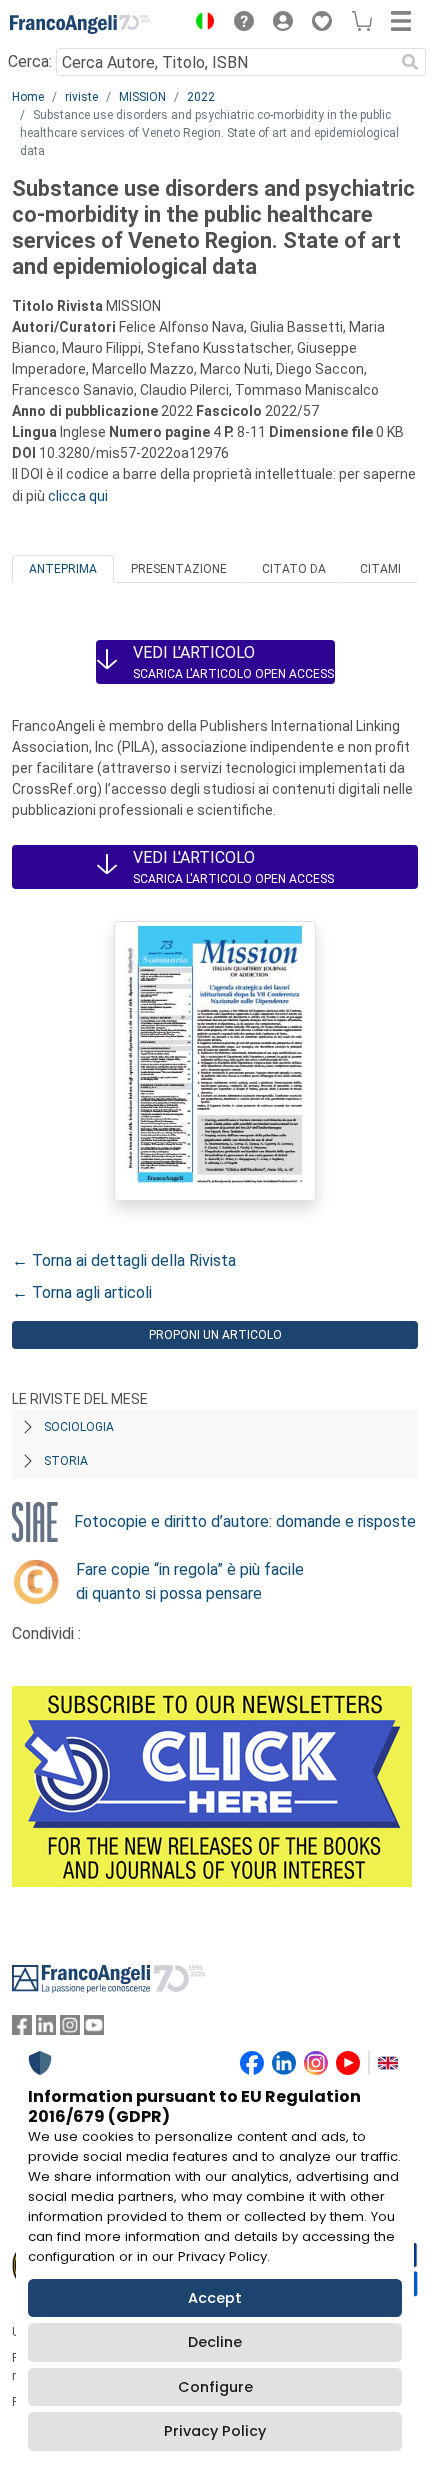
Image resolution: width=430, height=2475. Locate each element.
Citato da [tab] (294, 569)
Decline (215, 2342)
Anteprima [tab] (63, 569)
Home (28, 97)
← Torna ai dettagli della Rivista (124, 1260)
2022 (201, 97)
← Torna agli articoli (82, 1292)
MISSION (142, 97)
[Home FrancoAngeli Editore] (80, 24)
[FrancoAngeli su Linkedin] (46, 2029)
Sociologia (79, 1427)
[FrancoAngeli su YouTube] (94, 2029)
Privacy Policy (215, 2431)
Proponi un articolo (215, 1335)
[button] (200, 24)
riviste (81, 97)
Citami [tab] (380, 569)
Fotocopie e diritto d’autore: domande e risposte (245, 1521)
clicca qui (78, 496)
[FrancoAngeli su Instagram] (70, 2029)
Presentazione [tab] (179, 569)
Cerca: (30, 61)
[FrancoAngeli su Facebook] (22, 2029)
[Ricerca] (410, 62)
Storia (66, 1461)
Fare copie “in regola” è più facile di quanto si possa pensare (190, 1581)
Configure (215, 2387)
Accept (215, 2298)
